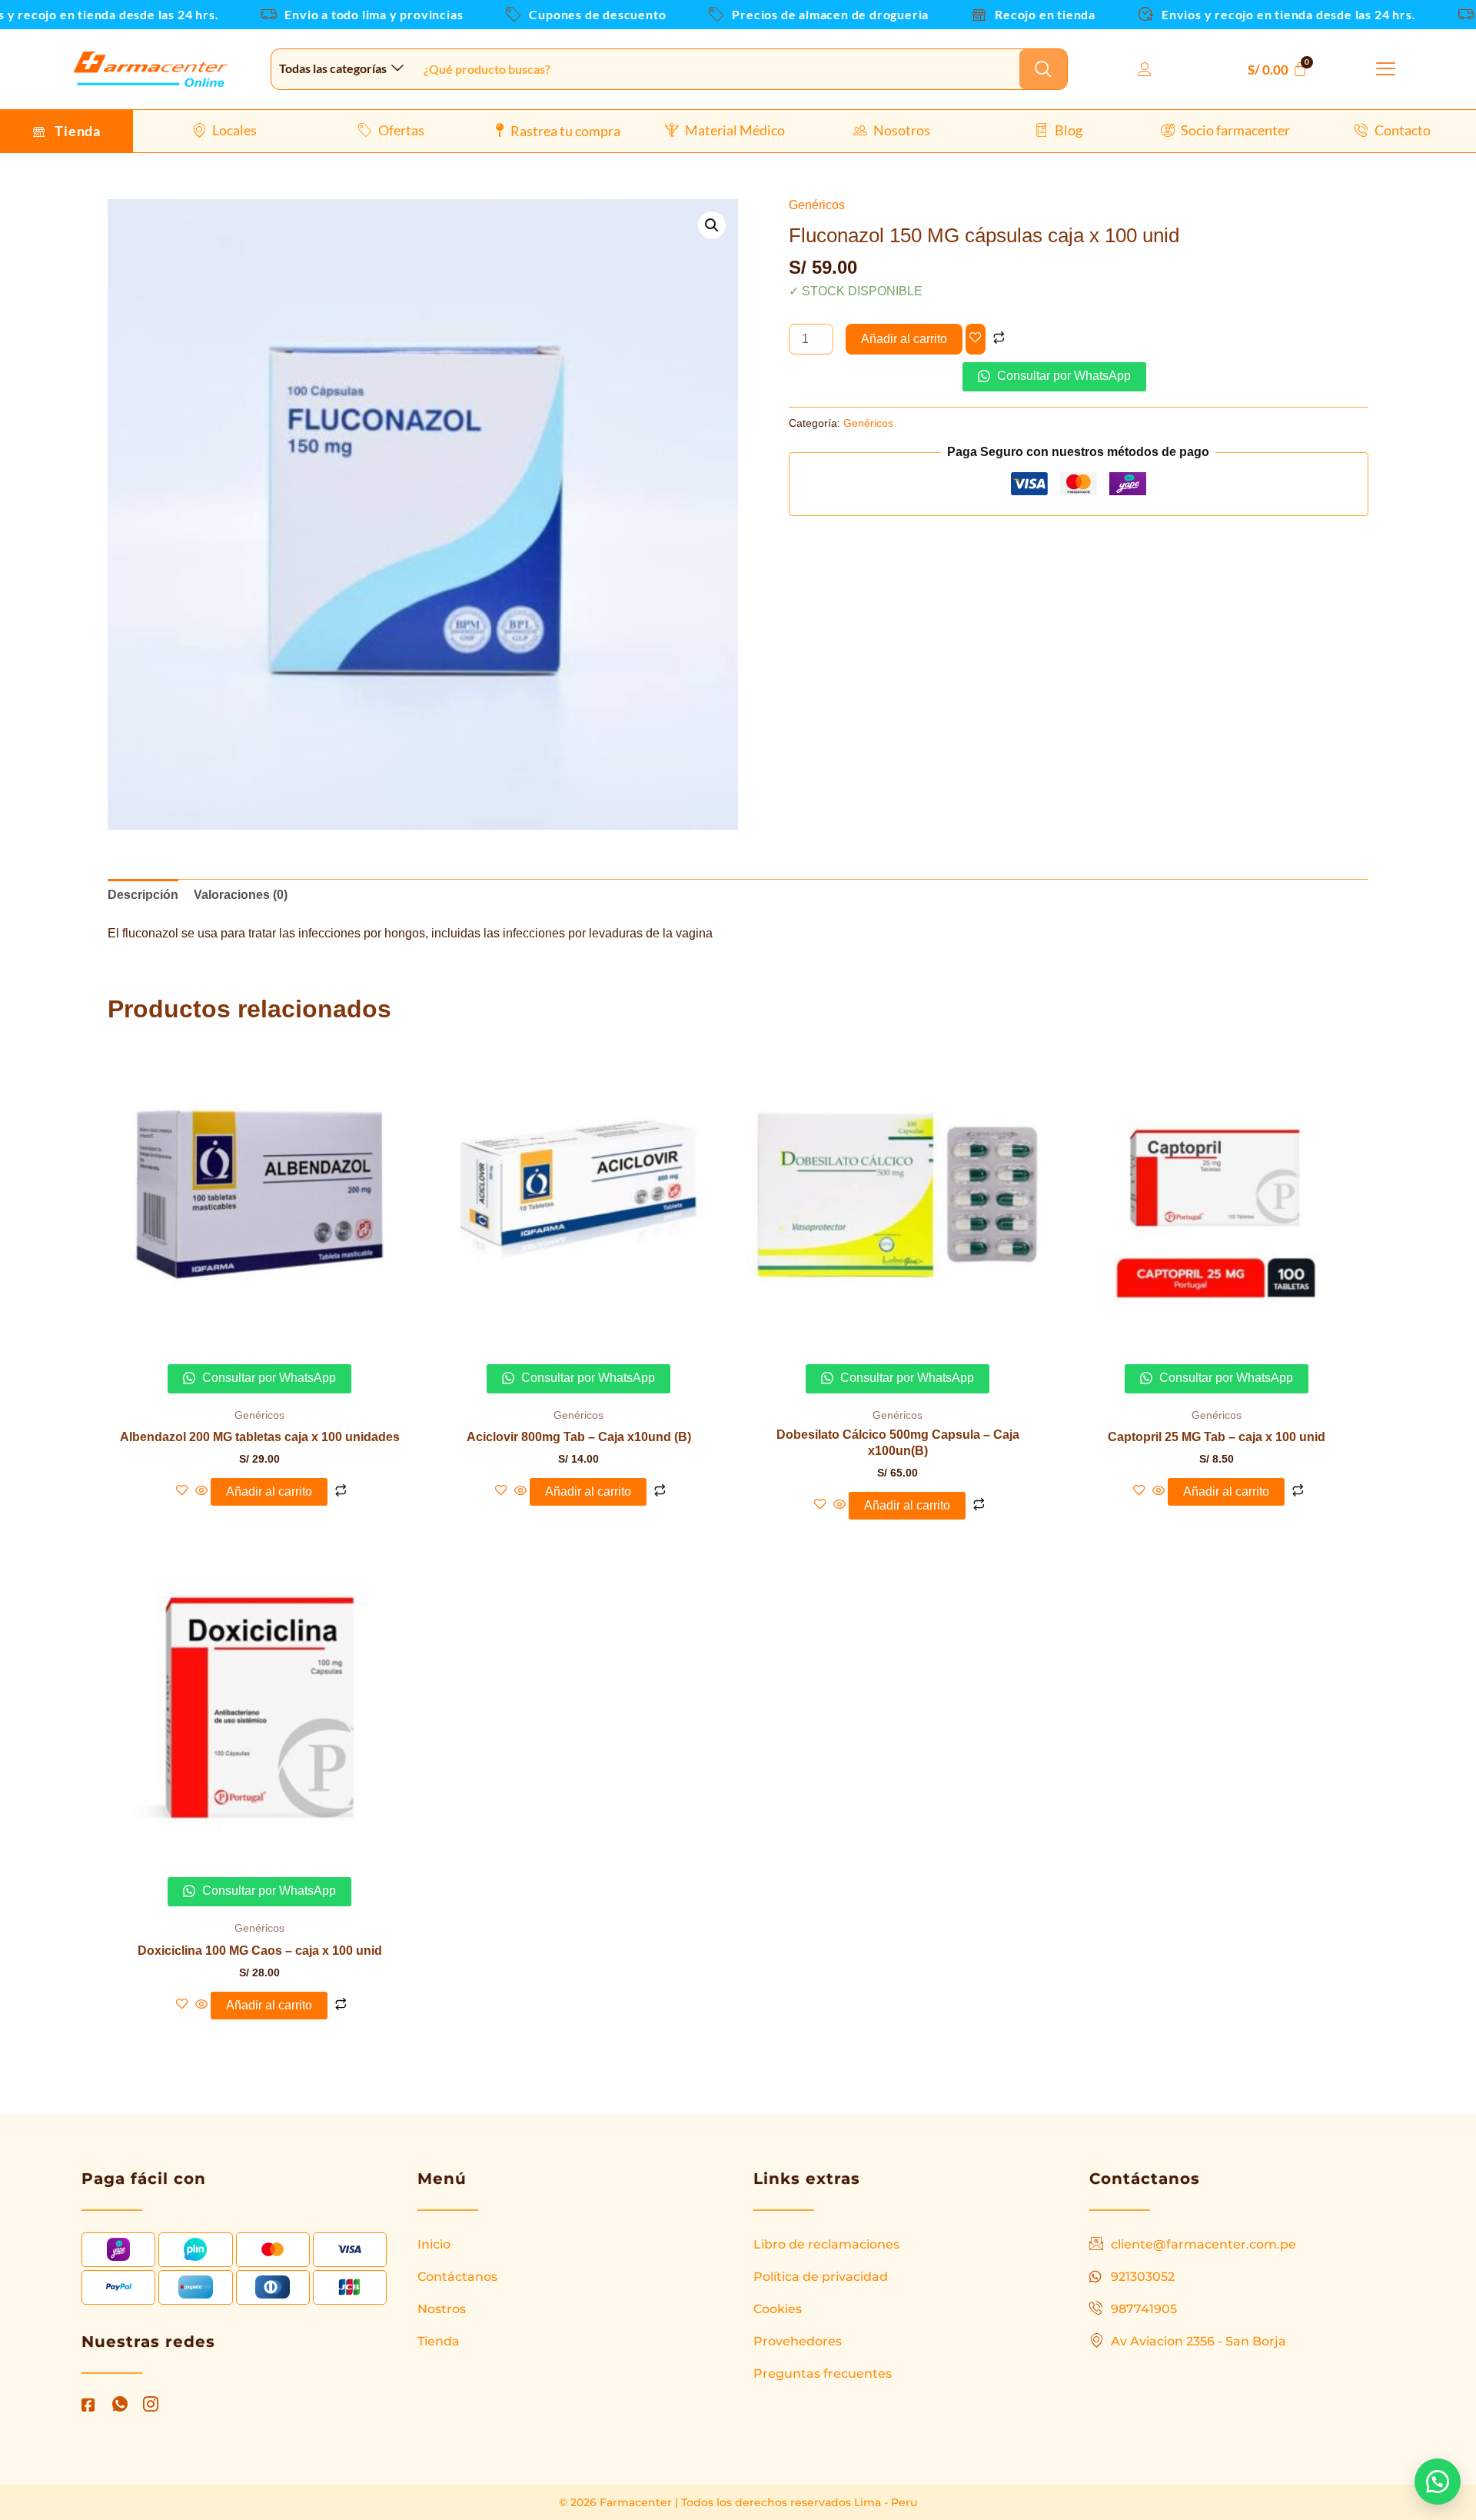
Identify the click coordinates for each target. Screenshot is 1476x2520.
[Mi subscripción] (1149, 70)
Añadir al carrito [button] (269, 1491)
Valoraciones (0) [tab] (241, 895)
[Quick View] (201, 1491)
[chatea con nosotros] (1438, 2482)
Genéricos (817, 205)
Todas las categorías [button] (333, 68)
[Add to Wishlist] (976, 339)
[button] (1386, 70)
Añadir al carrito (904, 339)
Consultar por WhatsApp (1062, 376)
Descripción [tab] (143, 895)
